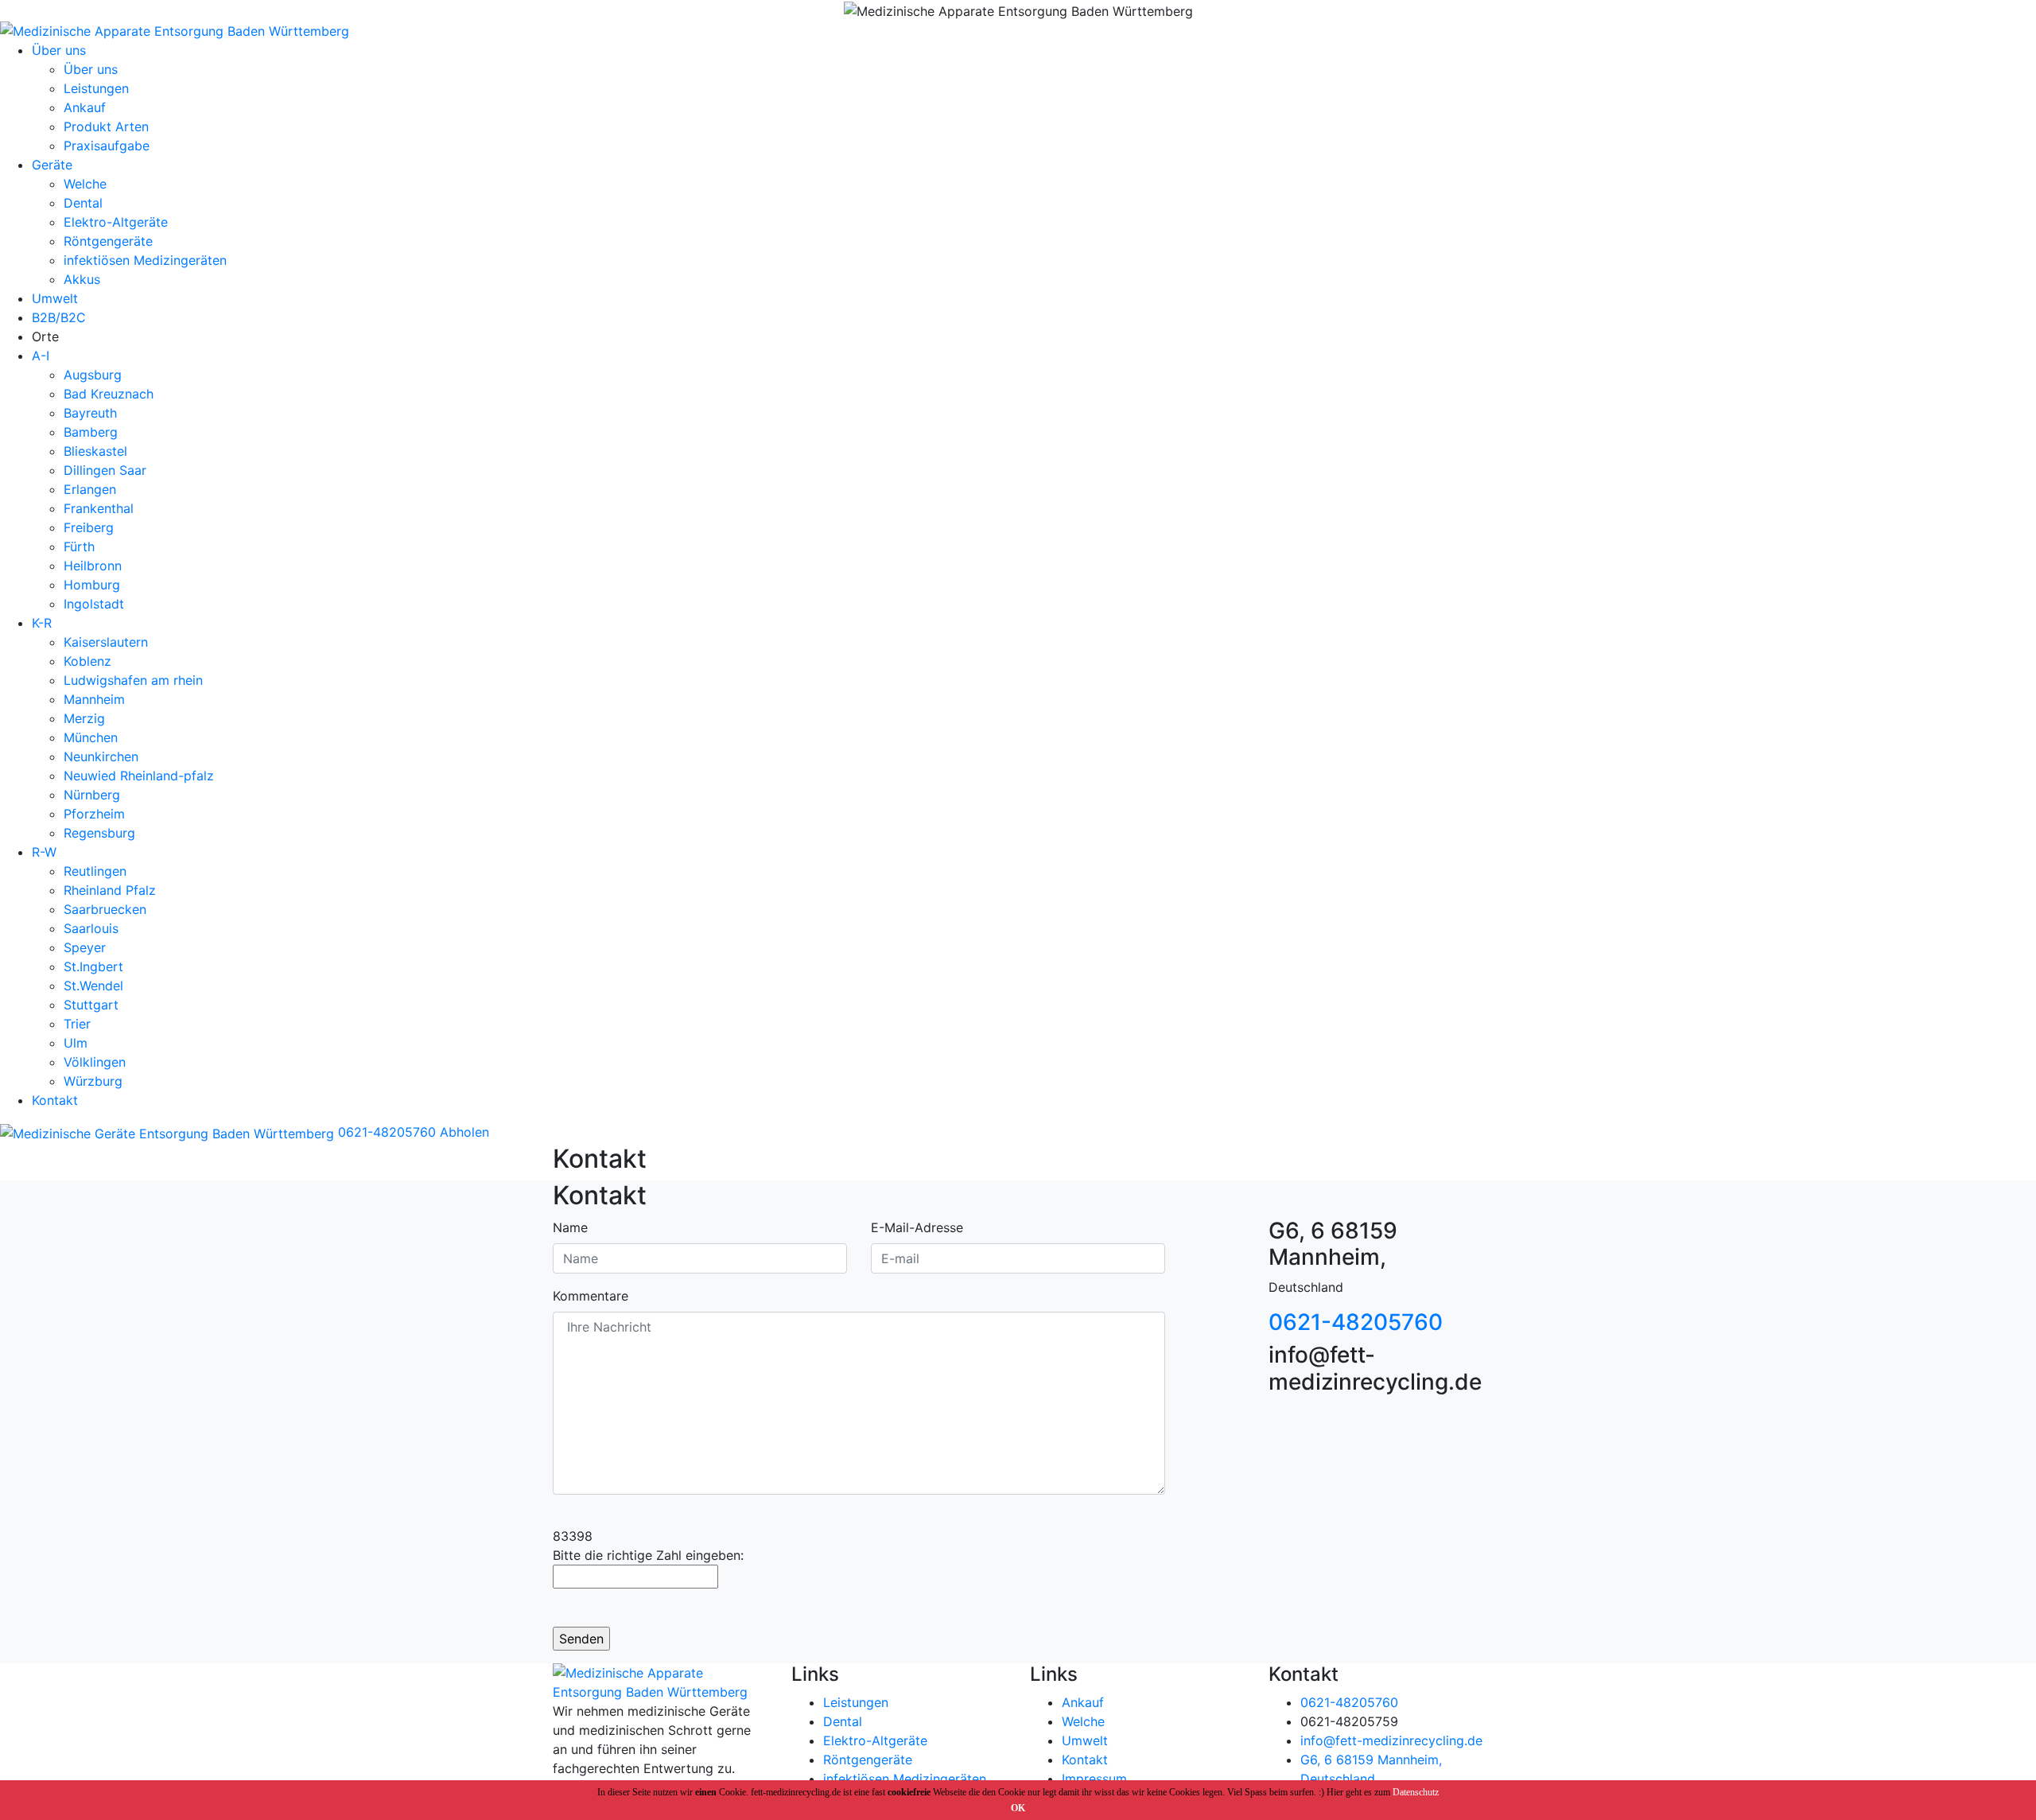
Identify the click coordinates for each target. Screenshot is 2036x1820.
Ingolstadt (94, 604)
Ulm (76, 1043)
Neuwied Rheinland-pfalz (139, 776)
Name (570, 1227)
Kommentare (591, 1296)
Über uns (59, 50)
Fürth (79, 546)
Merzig (84, 718)
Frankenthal (99, 508)
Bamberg (91, 432)
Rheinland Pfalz (110, 890)
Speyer (85, 947)
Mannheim (94, 699)
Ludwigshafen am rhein (133, 680)
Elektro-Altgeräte (116, 222)
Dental (83, 203)
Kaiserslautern (106, 642)
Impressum (1094, 1779)
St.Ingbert (93, 966)
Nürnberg (92, 795)
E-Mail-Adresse (917, 1227)
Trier (77, 1024)
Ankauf (85, 107)
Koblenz (87, 661)
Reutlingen (95, 871)
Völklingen (95, 1062)
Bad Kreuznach (109, 394)
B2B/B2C (59, 317)
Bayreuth (90, 413)
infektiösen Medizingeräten (145, 260)
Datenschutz (1416, 1792)
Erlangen (90, 489)
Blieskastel (95, 451)
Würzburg (93, 1081)
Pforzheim (94, 814)
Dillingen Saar (105, 470)
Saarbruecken (105, 909)
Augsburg (93, 375)
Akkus (82, 279)
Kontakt (55, 1100)
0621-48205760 (385, 1132)
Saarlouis (91, 928)
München (91, 737)
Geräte (52, 165)
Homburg (92, 585)
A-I (41, 356)
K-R (42, 623)
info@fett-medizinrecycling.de (1391, 1740)
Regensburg (99, 833)
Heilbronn (93, 566)
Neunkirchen (101, 756)
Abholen (464, 1132)
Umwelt (55, 298)
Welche (85, 184)
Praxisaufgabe (107, 146)
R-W (44, 852)
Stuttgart (91, 1005)
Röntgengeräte (108, 241)
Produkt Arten (106, 126)
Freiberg (89, 527)
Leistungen (96, 88)
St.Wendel (93, 986)
